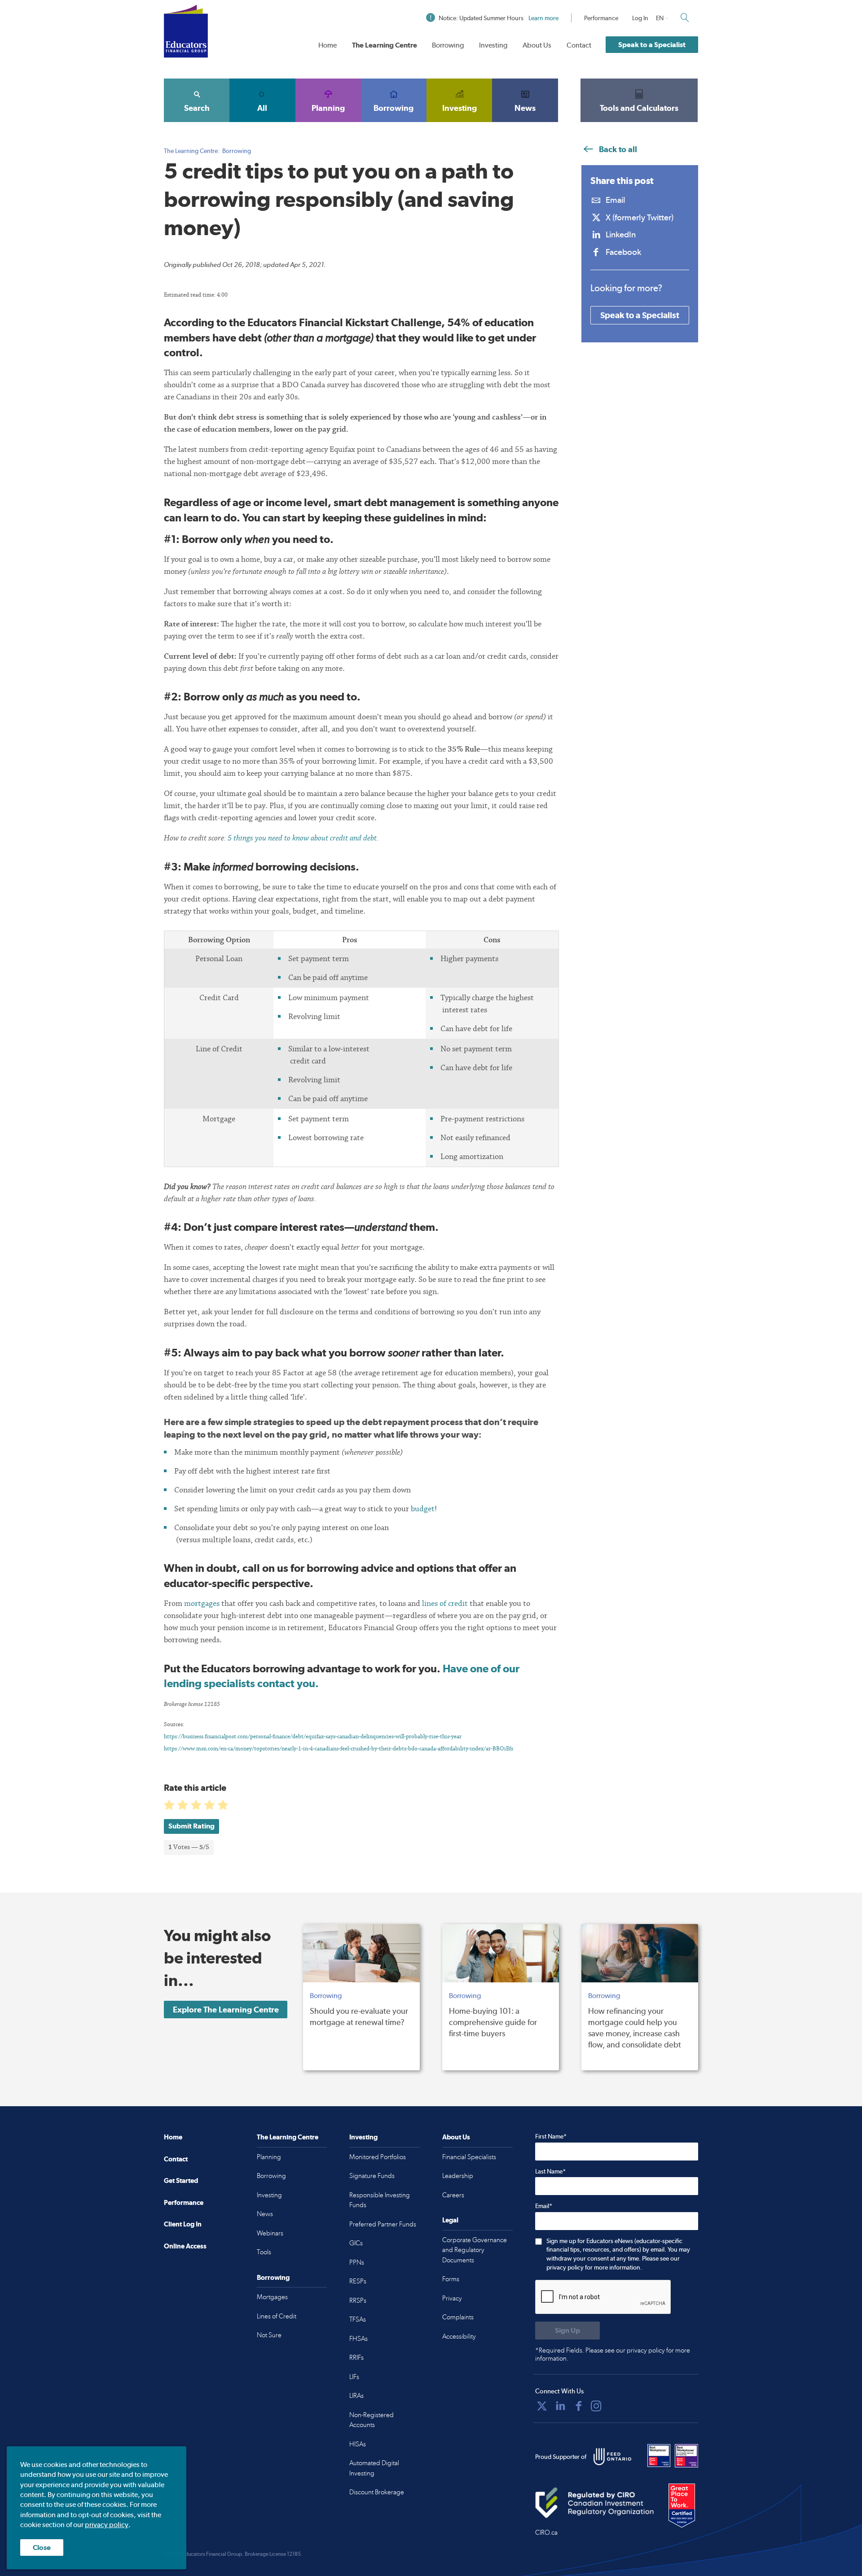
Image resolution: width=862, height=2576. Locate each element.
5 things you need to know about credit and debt (302, 838)
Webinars (270, 2233)
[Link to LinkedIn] (560, 2406)
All (262, 108)
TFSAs (358, 2319)
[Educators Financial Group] (186, 31)
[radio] (170, 1807)
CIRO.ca (546, 2532)
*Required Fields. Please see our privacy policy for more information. (613, 2355)
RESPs (358, 2281)
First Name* (551, 2136)
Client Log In (183, 2224)
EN (660, 18)
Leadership (458, 2176)
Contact (579, 45)
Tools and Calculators (639, 108)
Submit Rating (191, 1826)
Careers (453, 2195)
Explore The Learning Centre (226, 2010)
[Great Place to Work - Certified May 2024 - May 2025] (682, 2506)
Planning (328, 108)
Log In (640, 18)
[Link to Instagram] (596, 2406)
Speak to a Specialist (652, 45)
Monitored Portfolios (378, 2157)
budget (423, 1509)
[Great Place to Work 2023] (659, 2456)
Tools (264, 2252)
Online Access (185, 2246)
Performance (601, 18)
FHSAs (358, 2339)
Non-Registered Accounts (372, 2420)
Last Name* (550, 2171)
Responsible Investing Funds (380, 2200)
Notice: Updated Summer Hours (499, 18)
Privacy (452, 2298)
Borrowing (448, 45)
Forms (451, 2279)
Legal (450, 2220)
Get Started (181, 2180)
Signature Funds (372, 2176)
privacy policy (107, 2525)
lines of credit (445, 1603)
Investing (493, 45)
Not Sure (269, 2335)
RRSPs (358, 2300)
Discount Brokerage (377, 2492)
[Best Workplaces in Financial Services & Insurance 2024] (686, 2456)
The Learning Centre (385, 45)
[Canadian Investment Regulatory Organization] (595, 2503)
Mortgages (272, 2297)
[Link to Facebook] (579, 2406)
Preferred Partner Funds (383, 2224)
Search (197, 108)
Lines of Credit (277, 2316)
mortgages (202, 1603)
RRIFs (356, 2357)
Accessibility (459, 2336)
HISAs (358, 2444)
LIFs (354, 2377)
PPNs (357, 2262)
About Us (537, 45)
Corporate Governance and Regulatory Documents (475, 2250)
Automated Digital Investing (374, 2468)
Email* (544, 2206)
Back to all (617, 149)
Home (328, 45)
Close (42, 2548)
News (525, 108)
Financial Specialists (469, 2157)
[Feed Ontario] (612, 2457)
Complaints (458, 2317)
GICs (356, 2243)
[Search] (685, 17)
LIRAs (356, 2396)
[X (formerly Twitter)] (542, 2406)
